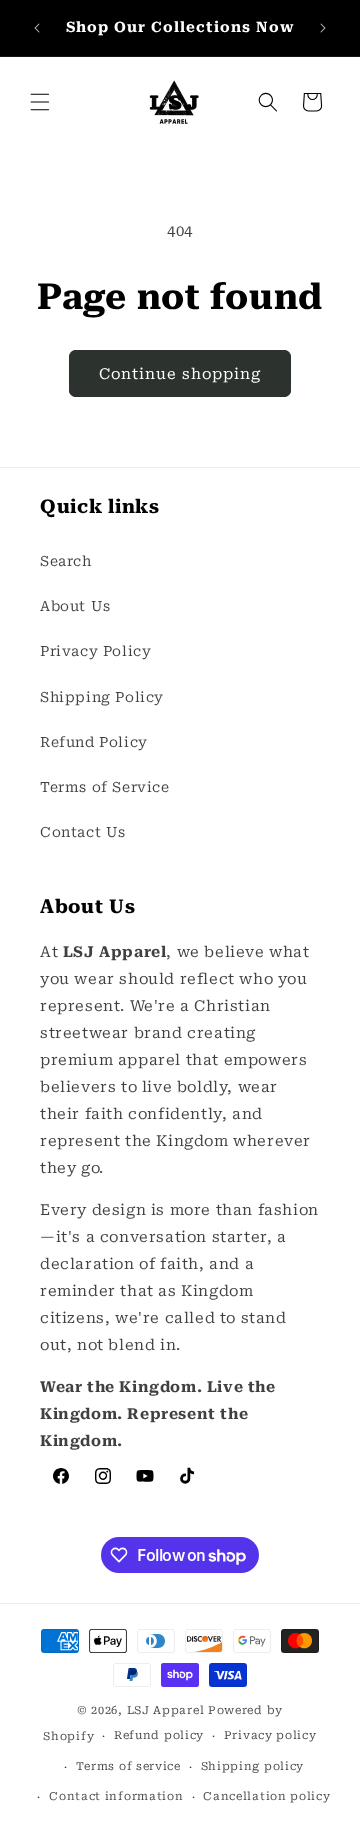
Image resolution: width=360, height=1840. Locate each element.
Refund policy (159, 1735)
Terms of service (128, 1766)
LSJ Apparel (166, 1710)
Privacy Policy (95, 651)
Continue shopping (180, 374)
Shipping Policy (102, 697)
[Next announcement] (323, 28)
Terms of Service (105, 787)
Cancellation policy (266, 1796)
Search (66, 561)
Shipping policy (253, 1766)
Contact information (116, 1796)
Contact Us (83, 832)
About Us (75, 606)
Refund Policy (94, 742)
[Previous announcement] (37, 28)
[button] (40, 102)
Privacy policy (270, 1735)
